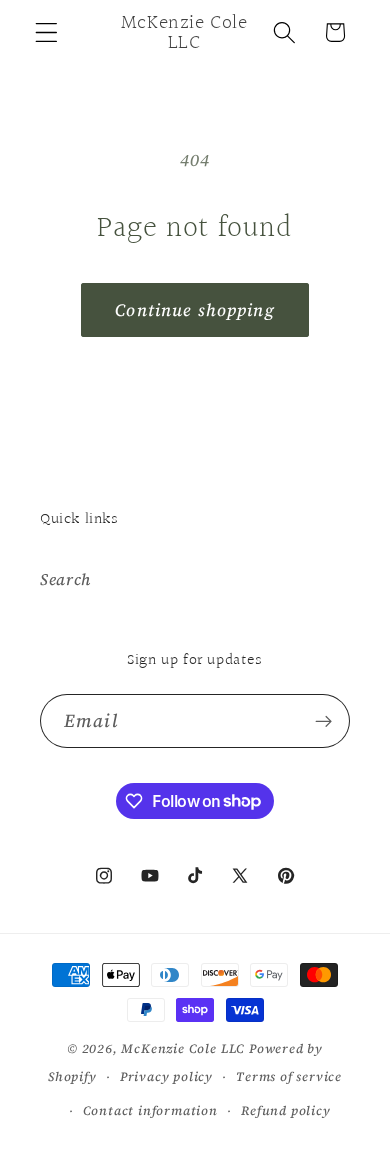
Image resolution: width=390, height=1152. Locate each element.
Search (65, 579)
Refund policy (285, 1110)
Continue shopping (195, 310)
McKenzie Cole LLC (183, 1048)
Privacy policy (166, 1076)
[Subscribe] (323, 721)
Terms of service (289, 1076)
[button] (46, 32)
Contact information (150, 1110)
